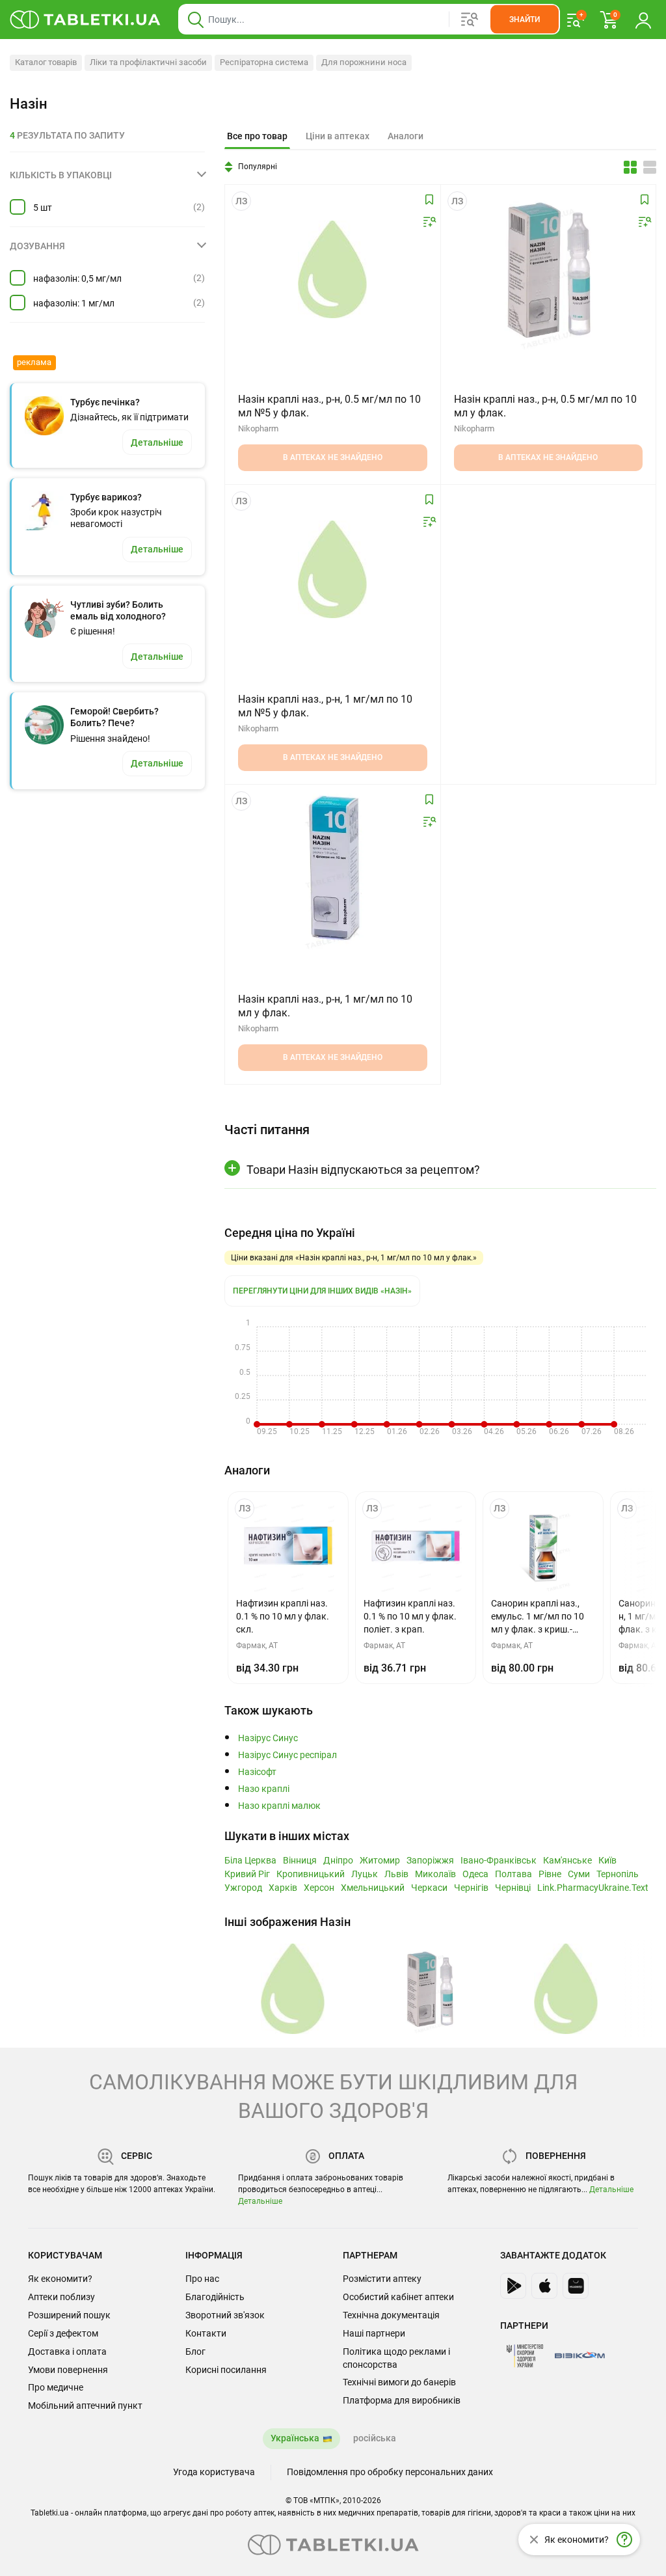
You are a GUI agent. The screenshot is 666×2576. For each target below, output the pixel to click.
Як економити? (60, 2279)
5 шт (43, 208)
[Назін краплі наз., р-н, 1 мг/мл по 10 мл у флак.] (332, 869)
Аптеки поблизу (61, 2297)
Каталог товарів (46, 62)
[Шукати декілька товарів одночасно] (470, 20)
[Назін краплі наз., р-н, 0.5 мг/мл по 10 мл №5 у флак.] (332, 269)
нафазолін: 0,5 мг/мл (77, 278)
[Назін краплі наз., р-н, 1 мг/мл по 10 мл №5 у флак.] (332, 569)
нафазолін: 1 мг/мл (74, 303)
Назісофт (257, 1772)
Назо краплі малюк (279, 1806)
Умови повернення (68, 2370)
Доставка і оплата (67, 2352)
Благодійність (215, 2297)
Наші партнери (374, 2333)
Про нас (202, 2279)
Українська (295, 2438)
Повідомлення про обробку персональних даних (390, 2472)
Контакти (206, 2333)
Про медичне (56, 2387)
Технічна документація (391, 2315)
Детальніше (260, 2201)
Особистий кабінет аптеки (398, 2297)
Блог (195, 2352)
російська (375, 2438)
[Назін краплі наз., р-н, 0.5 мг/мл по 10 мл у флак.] (548, 269)
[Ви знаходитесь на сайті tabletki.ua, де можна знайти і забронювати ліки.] (86, 20)
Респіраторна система (264, 62)
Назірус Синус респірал (287, 1755)
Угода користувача (214, 2472)
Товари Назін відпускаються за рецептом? (363, 1170)
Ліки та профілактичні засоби (148, 62)
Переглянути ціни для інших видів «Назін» (322, 1291)
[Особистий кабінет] (643, 20)
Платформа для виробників (402, 2400)
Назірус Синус (268, 1738)
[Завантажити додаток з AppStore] (544, 2286)
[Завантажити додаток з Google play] (513, 2286)
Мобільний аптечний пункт (85, 2406)
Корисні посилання (226, 2370)
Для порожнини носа (364, 62)
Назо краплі (264, 1789)
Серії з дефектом (63, 2333)
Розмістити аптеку (382, 2279)
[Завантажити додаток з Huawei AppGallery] (576, 2286)
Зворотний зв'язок (225, 2315)
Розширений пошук (69, 2315)
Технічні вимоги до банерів (399, 2382)
